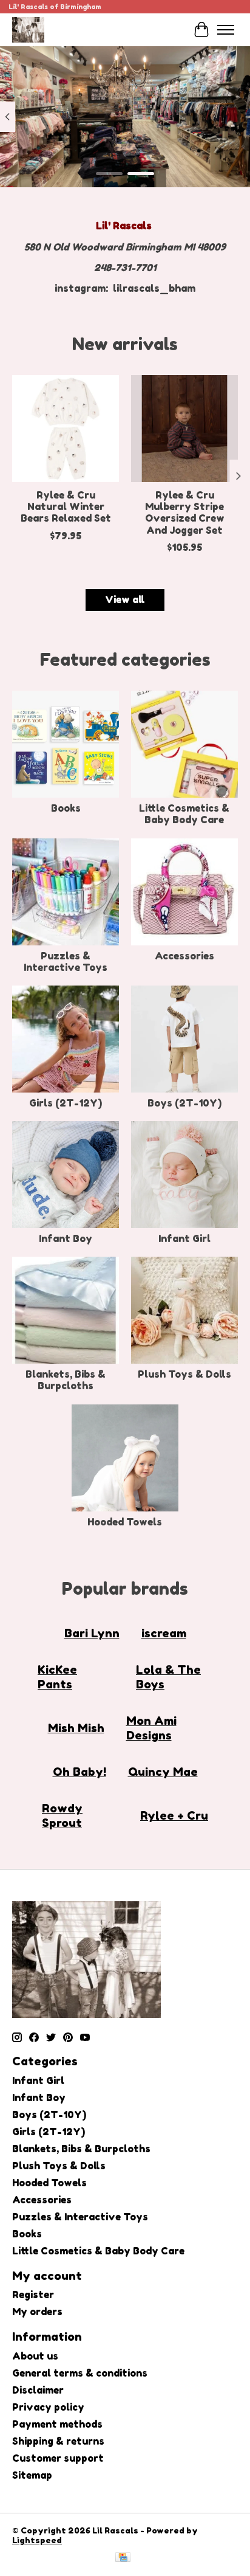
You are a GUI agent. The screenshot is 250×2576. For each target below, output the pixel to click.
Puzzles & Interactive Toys (66, 962)
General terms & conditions (80, 2373)
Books (66, 808)
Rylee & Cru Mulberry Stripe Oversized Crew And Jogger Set (185, 513)
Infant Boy (66, 1238)
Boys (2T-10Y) (184, 1103)
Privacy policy (48, 2407)
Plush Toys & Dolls (184, 1374)
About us (35, 2356)
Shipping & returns (58, 2441)
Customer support (58, 2458)
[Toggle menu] (226, 30)
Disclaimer (38, 2390)
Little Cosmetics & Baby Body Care (184, 814)
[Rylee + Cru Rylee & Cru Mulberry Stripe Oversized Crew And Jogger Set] (184, 429)
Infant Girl (184, 1238)
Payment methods (57, 2424)
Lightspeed (37, 2540)
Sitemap (32, 2475)
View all (125, 599)
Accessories (184, 956)
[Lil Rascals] (28, 29)
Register (33, 2295)
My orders (37, 2312)
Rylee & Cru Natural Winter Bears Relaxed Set (66, 506)
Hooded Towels (125, 1522)
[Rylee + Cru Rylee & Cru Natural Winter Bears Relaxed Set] (66, 429)
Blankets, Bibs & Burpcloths (66, 1380)
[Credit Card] (123, 2558)
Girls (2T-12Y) (66, 1103)
